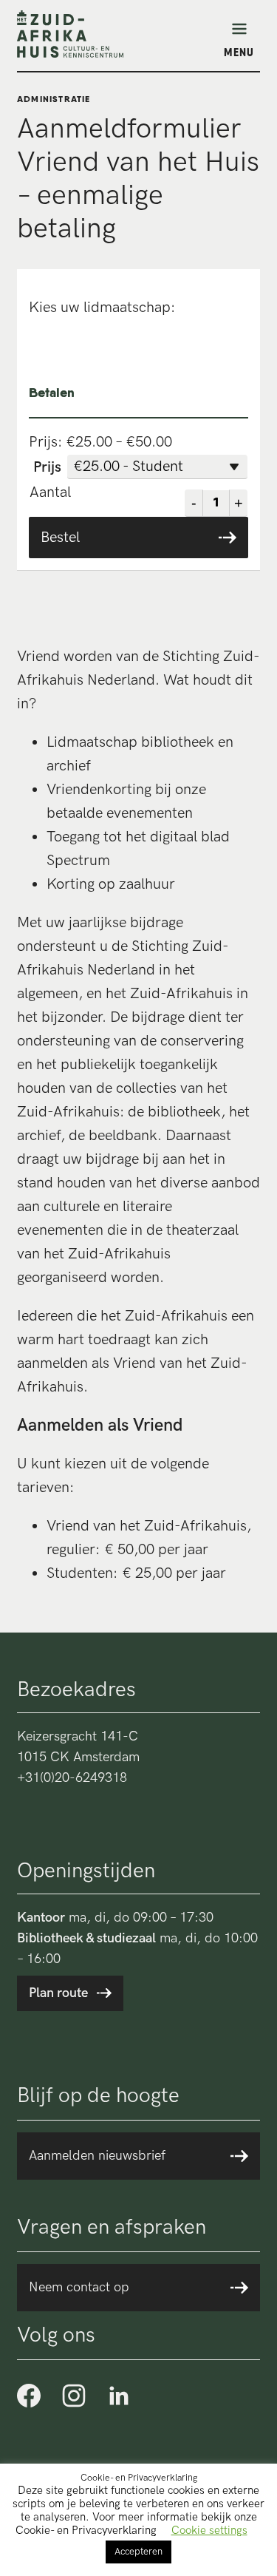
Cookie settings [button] (209, 2530)
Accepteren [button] (138, 2552)
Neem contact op (79, 2287)
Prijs (47, 467)
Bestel (60, 538)
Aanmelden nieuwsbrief (97, 2156)
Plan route (58, 1993)
